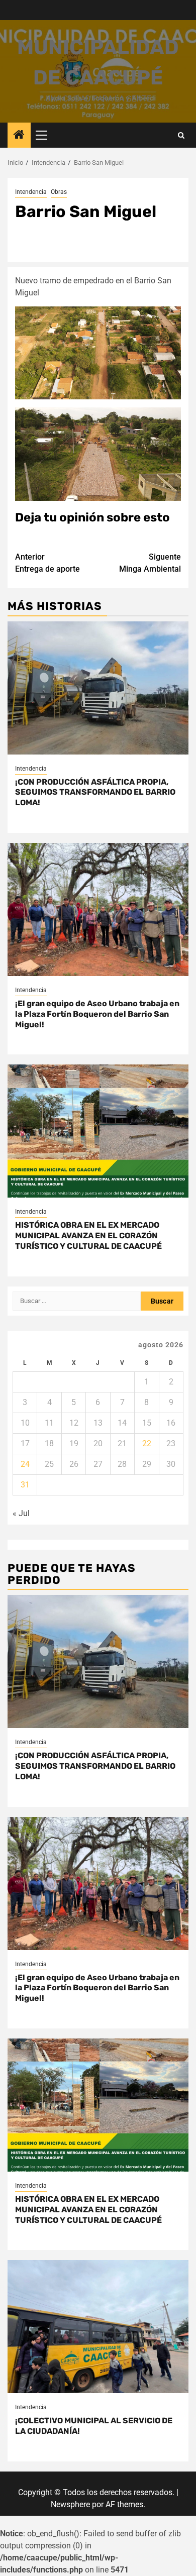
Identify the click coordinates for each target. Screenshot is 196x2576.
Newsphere (70, 2504)
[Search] (181, 135)
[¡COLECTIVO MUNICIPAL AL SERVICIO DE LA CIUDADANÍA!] (98, 2327)
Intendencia (31, 192)
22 (147, 1443)
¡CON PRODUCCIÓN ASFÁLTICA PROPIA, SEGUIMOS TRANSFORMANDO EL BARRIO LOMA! (95, 792)
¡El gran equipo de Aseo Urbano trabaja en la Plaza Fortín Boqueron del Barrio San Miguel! (97, 1014)
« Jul (21, 1513)
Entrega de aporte (47, 563)
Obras (59, 192)
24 (25, 1464)
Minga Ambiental (150, 563)
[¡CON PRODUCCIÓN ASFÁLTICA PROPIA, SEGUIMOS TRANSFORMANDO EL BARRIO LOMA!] (98, 688)
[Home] (19, 136)
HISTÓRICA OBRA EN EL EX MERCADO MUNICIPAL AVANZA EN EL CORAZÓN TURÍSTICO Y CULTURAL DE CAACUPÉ (88, 1236)
